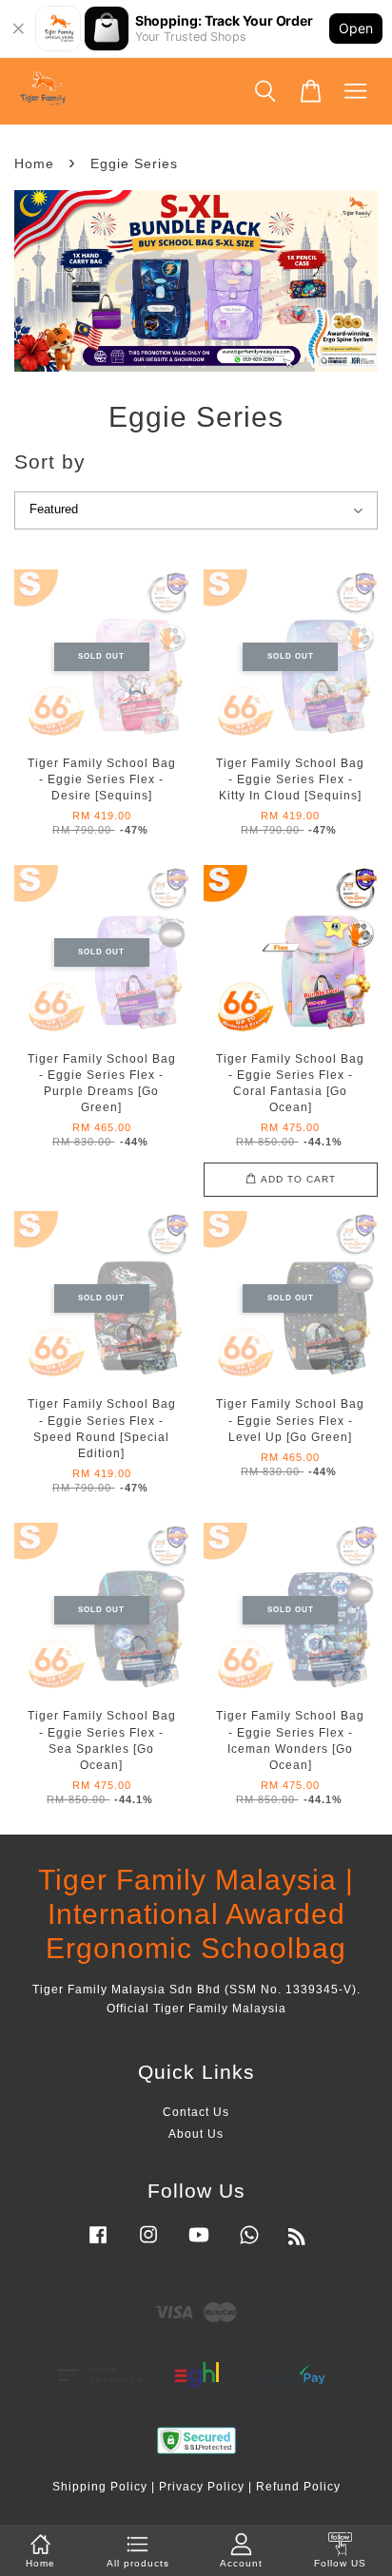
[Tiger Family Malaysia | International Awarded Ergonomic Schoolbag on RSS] (297, 2240)
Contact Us (196, 2112)
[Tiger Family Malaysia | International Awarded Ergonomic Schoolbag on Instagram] (148, 2244)
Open (356, 28)
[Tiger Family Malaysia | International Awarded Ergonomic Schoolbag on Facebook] (98, 2244)
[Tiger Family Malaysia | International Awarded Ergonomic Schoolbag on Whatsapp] (249, 2244)
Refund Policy (298, 2487)
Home (34, 163)
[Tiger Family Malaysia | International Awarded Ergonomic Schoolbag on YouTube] (199, 2244)
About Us (196, 2134)
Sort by (50, 461)
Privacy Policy (202, 2487)
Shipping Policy (100, 2487)
